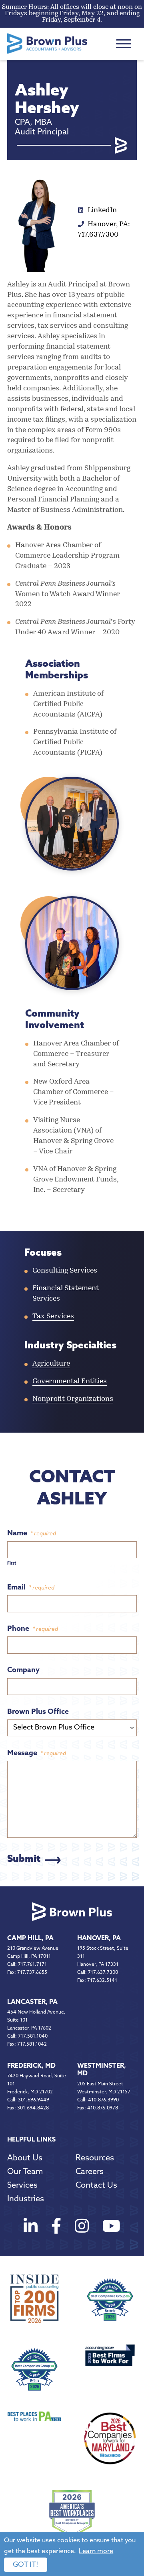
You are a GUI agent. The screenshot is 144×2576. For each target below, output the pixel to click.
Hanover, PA (99, 1939)
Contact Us (96, 2186)
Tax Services (53, 1317)
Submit (24, 1859)
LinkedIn (101, 211)
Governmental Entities (70, 1382)
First (12, 1564)
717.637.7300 (103, 1973)
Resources (95, 2158)
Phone (33, 1629)
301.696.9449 (34, 2100)
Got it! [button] (26, 2565)
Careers (90, 2172)
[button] (124, 44)
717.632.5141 (102, 1981)
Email (31, 1588)
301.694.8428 (33, 2108)
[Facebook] (56, 2228)
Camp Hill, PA (30, 1939)
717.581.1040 (33, 2036)
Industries (26, 2199)
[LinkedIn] (31, 2228)
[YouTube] (111, 2228)
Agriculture (51, 1364)
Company (23, 1671)
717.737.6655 (32, 1973)
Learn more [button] (96, 2552)
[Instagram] (82, 2228)
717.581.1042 (32, 2044)
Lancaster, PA (32, 2002)
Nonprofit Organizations (73, 1399)
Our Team (25, 2172)
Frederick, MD (31, 2066)
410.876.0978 (103, 2108)
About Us (25, 2158)
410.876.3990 (103, 2100)
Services (22, 2186)
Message (37, 1754)
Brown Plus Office (38, 1712)
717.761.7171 (32, 1965)
